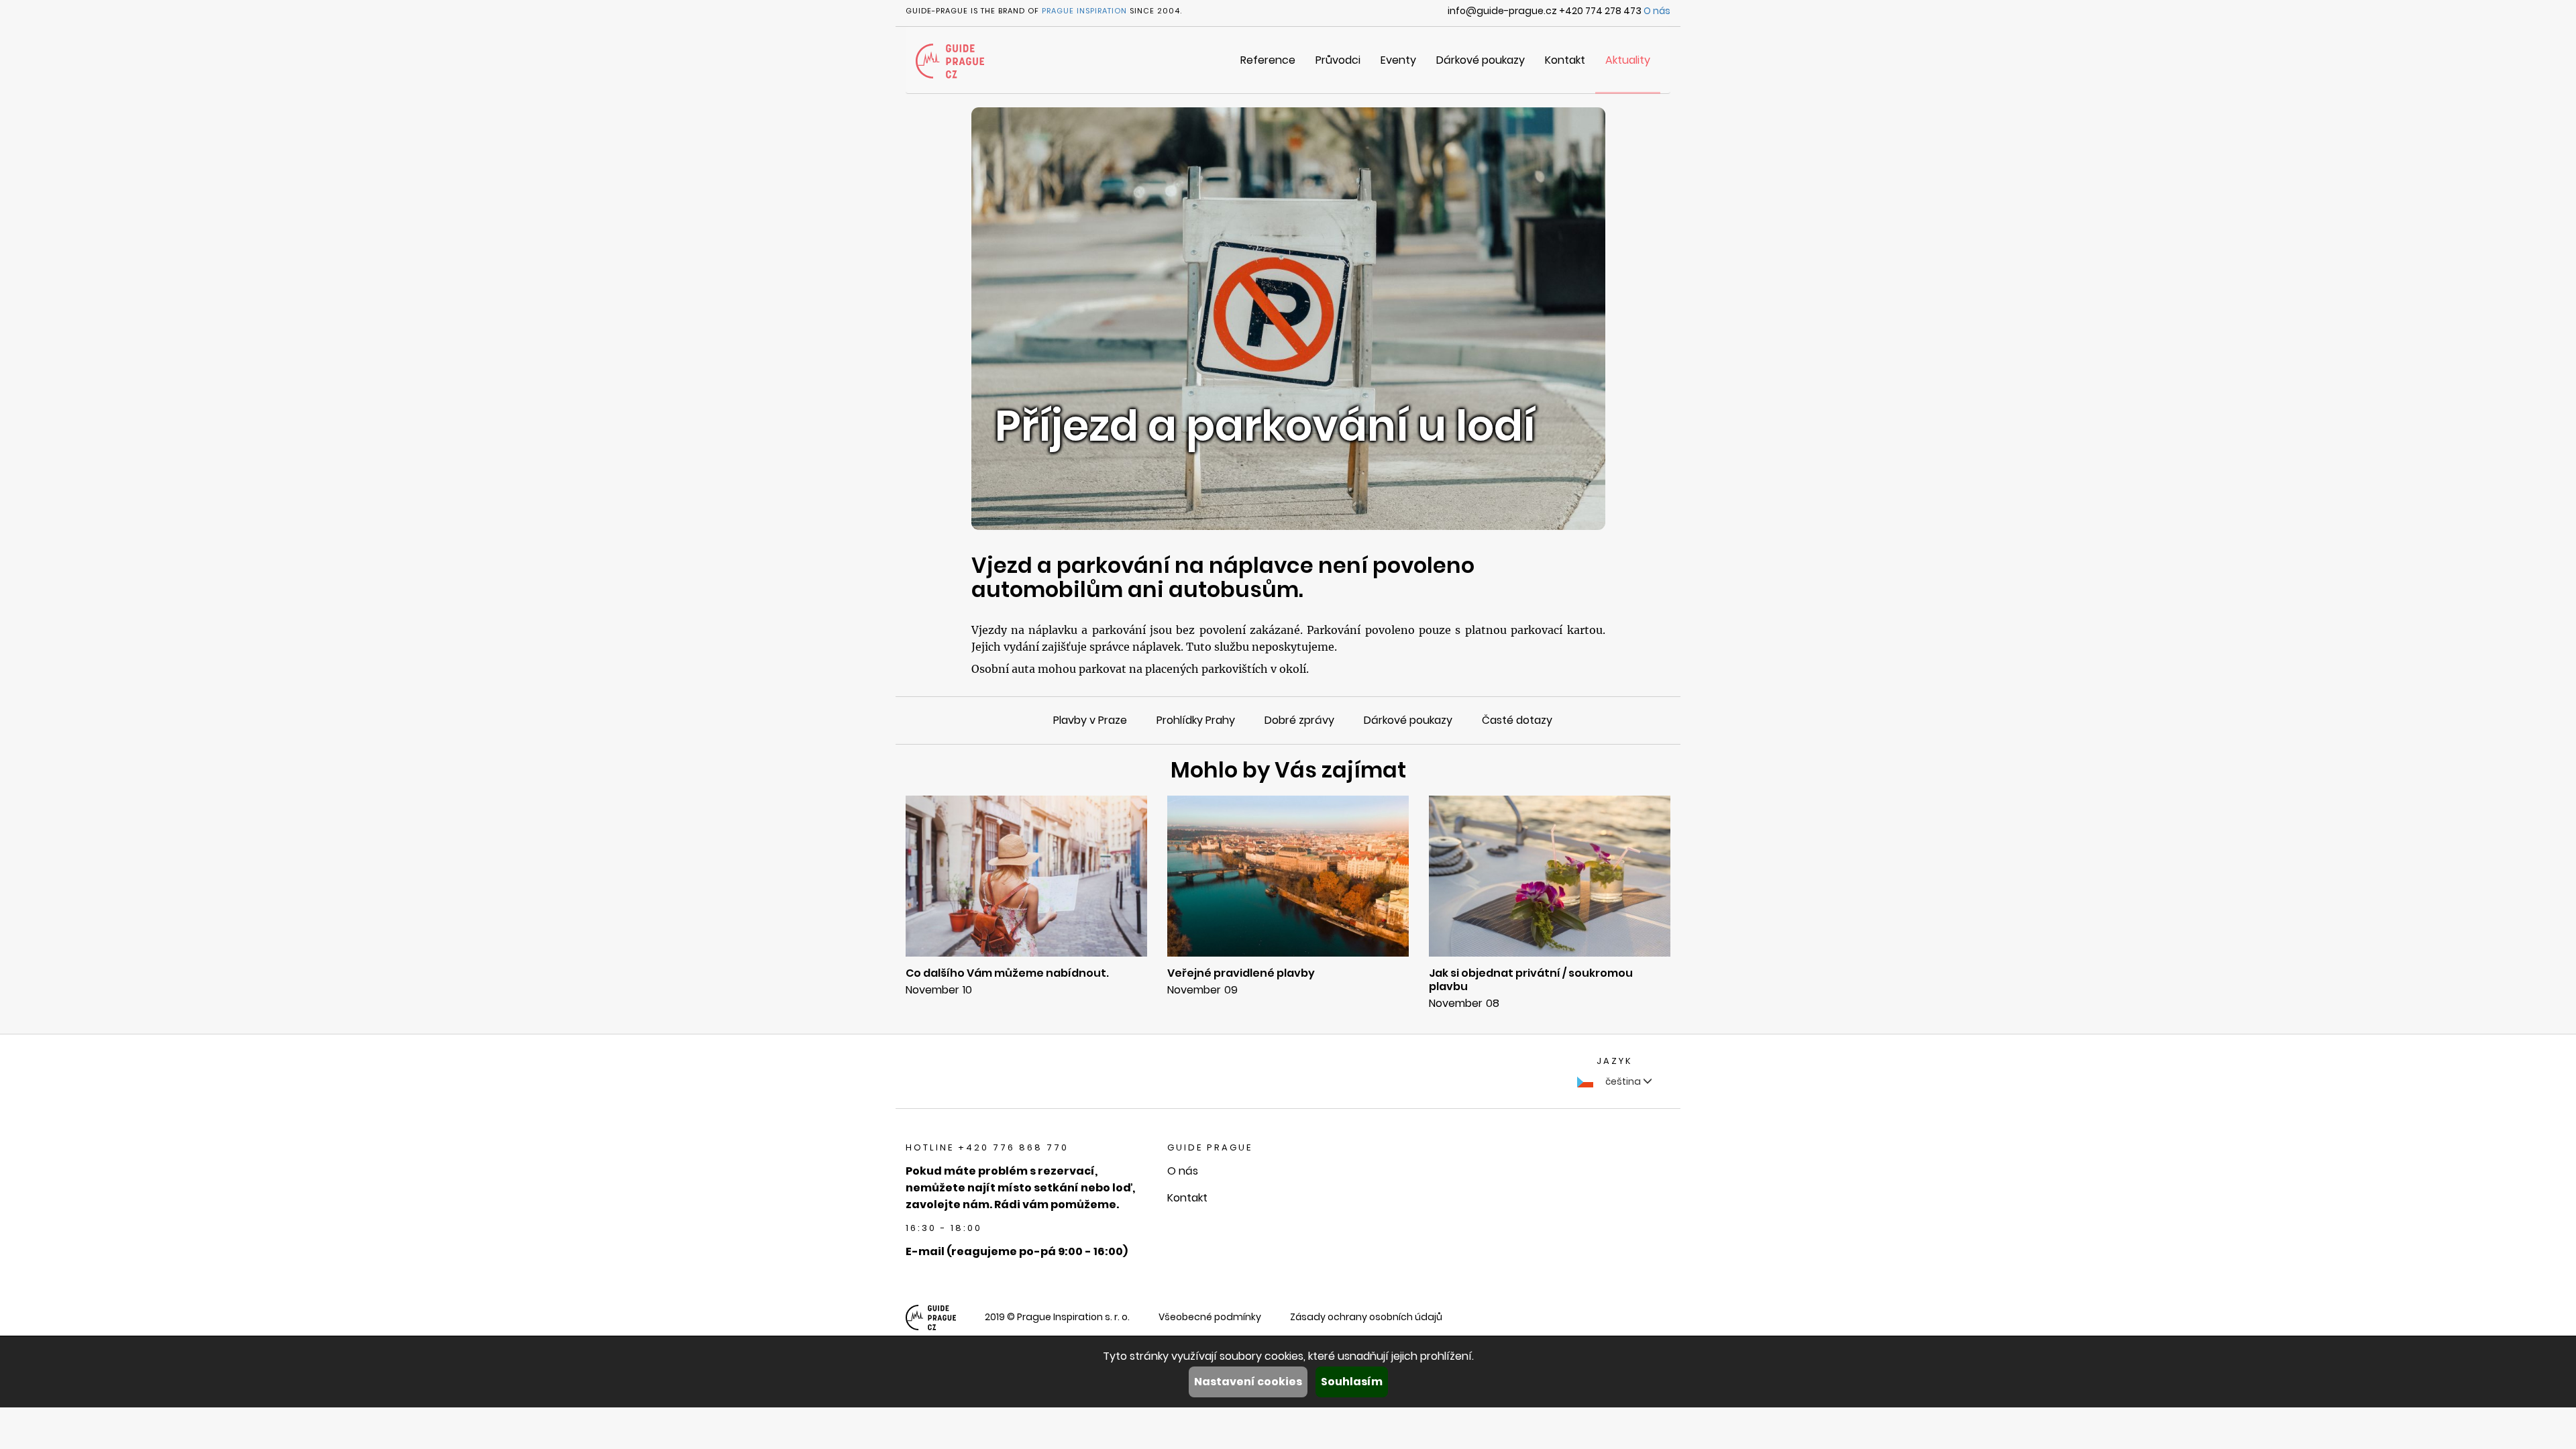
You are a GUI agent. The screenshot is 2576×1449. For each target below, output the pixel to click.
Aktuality (1628, 60)
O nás (1657, 11)
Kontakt (1565, 60)
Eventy (1398, 60)
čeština (1623, 1081)
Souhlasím (1352, 1382)
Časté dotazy (1517, 720)
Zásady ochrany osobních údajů (1366, 1317)
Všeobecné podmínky (1210, 1317)
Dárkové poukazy (1481, 60)
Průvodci (1338, 60)
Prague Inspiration (1084, 11)
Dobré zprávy (1299, 720)
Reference (1268, 60)
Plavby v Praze (1090, 720)
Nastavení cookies (1248, 1382)
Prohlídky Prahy (1196, 720)
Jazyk (1615, 1061)
